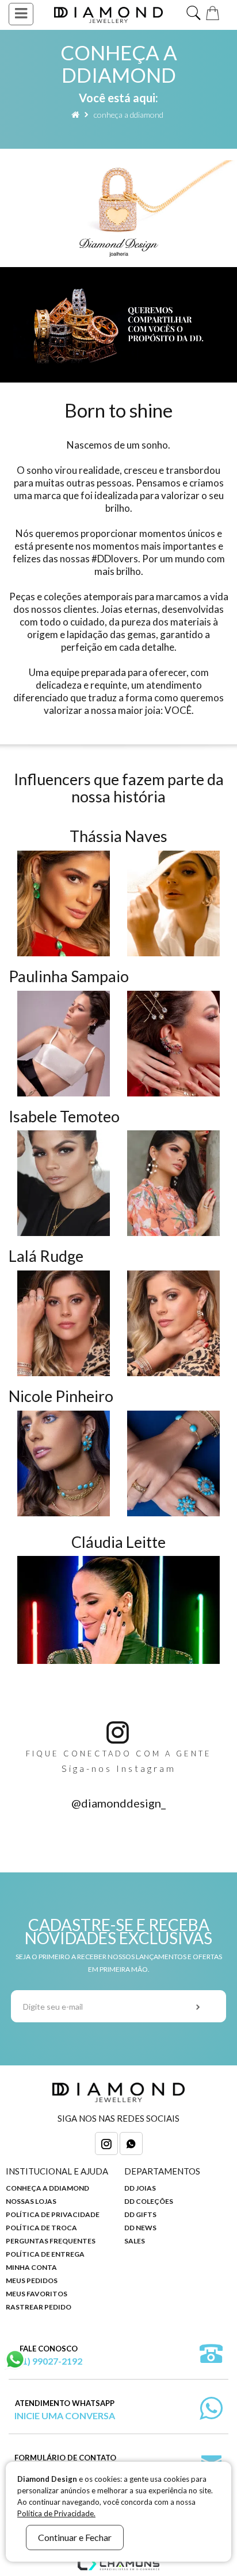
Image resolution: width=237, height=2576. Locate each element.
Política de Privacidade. (56, 2513)
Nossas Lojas (31, 2201)
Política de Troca (41, 2228)
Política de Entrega (45, 2254)
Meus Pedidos (32, 2280)
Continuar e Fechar (75, 2537)
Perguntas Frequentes (51, 2241)
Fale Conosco (48, 2355)
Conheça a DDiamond (129, 115)
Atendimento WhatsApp (65, 2410)
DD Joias (140, 2188)
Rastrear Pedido (39, 2307)
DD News (140, 2228)
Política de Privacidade (53, 2214)
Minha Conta (31, 2267)
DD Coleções (149, 2201)
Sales (135, 2241)
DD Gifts (140, 2214)
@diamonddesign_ (118, 1803)
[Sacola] (214, 12)
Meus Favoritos (37, 2294)
